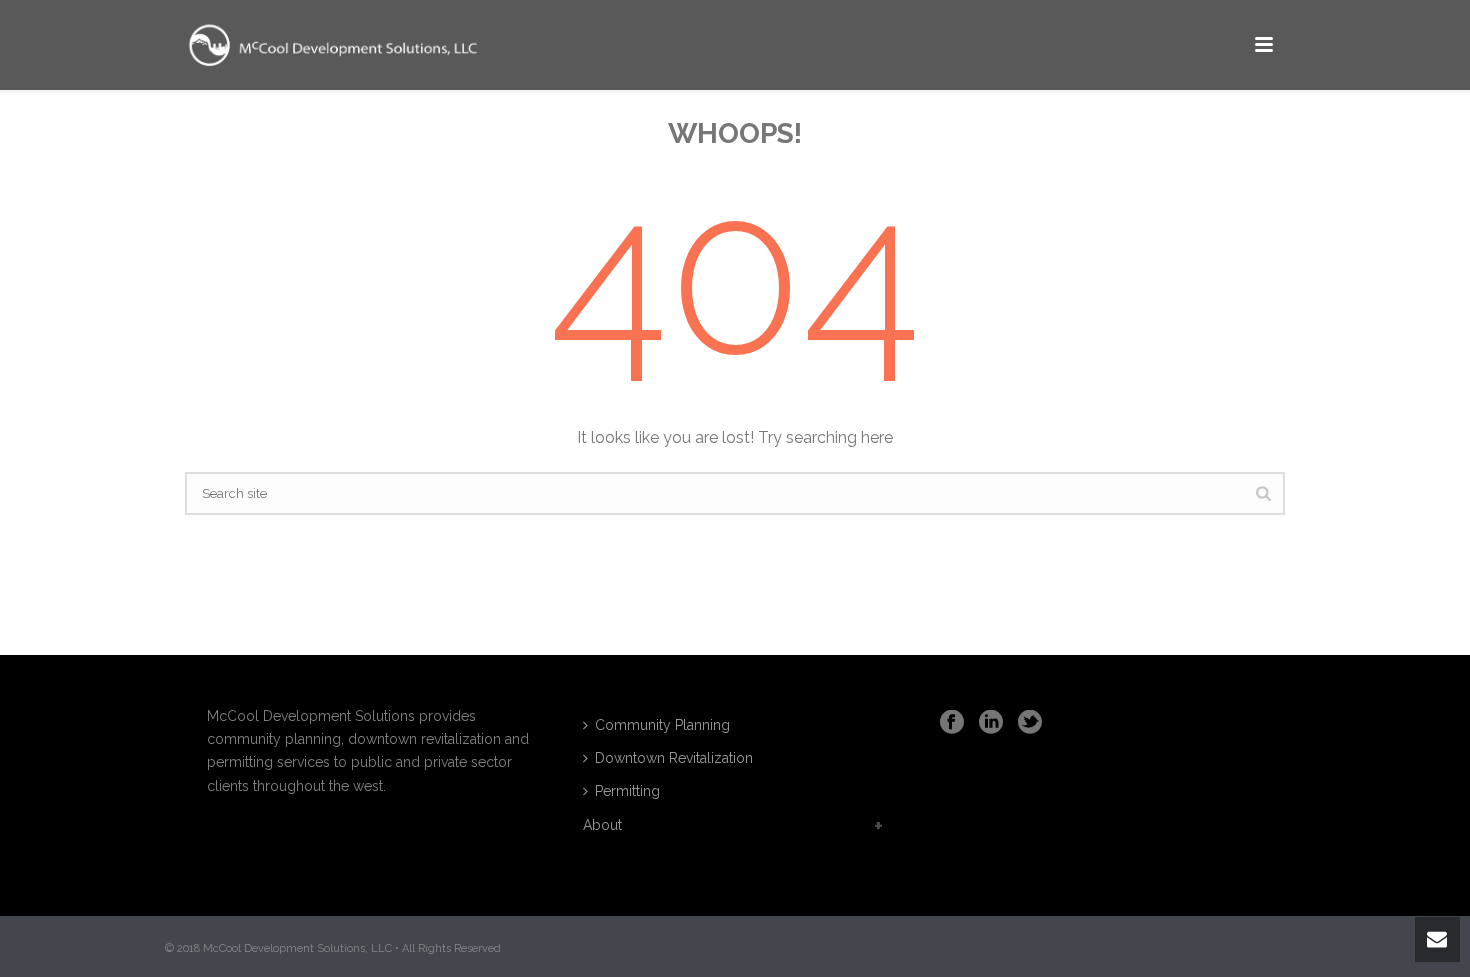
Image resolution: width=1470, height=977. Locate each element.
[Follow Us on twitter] (1030, 723)
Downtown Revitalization (674, 758)
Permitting (627, 791)
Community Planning (662, 725)
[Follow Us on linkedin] (991, 723)
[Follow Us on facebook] (952, 723)
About (602, 825)
